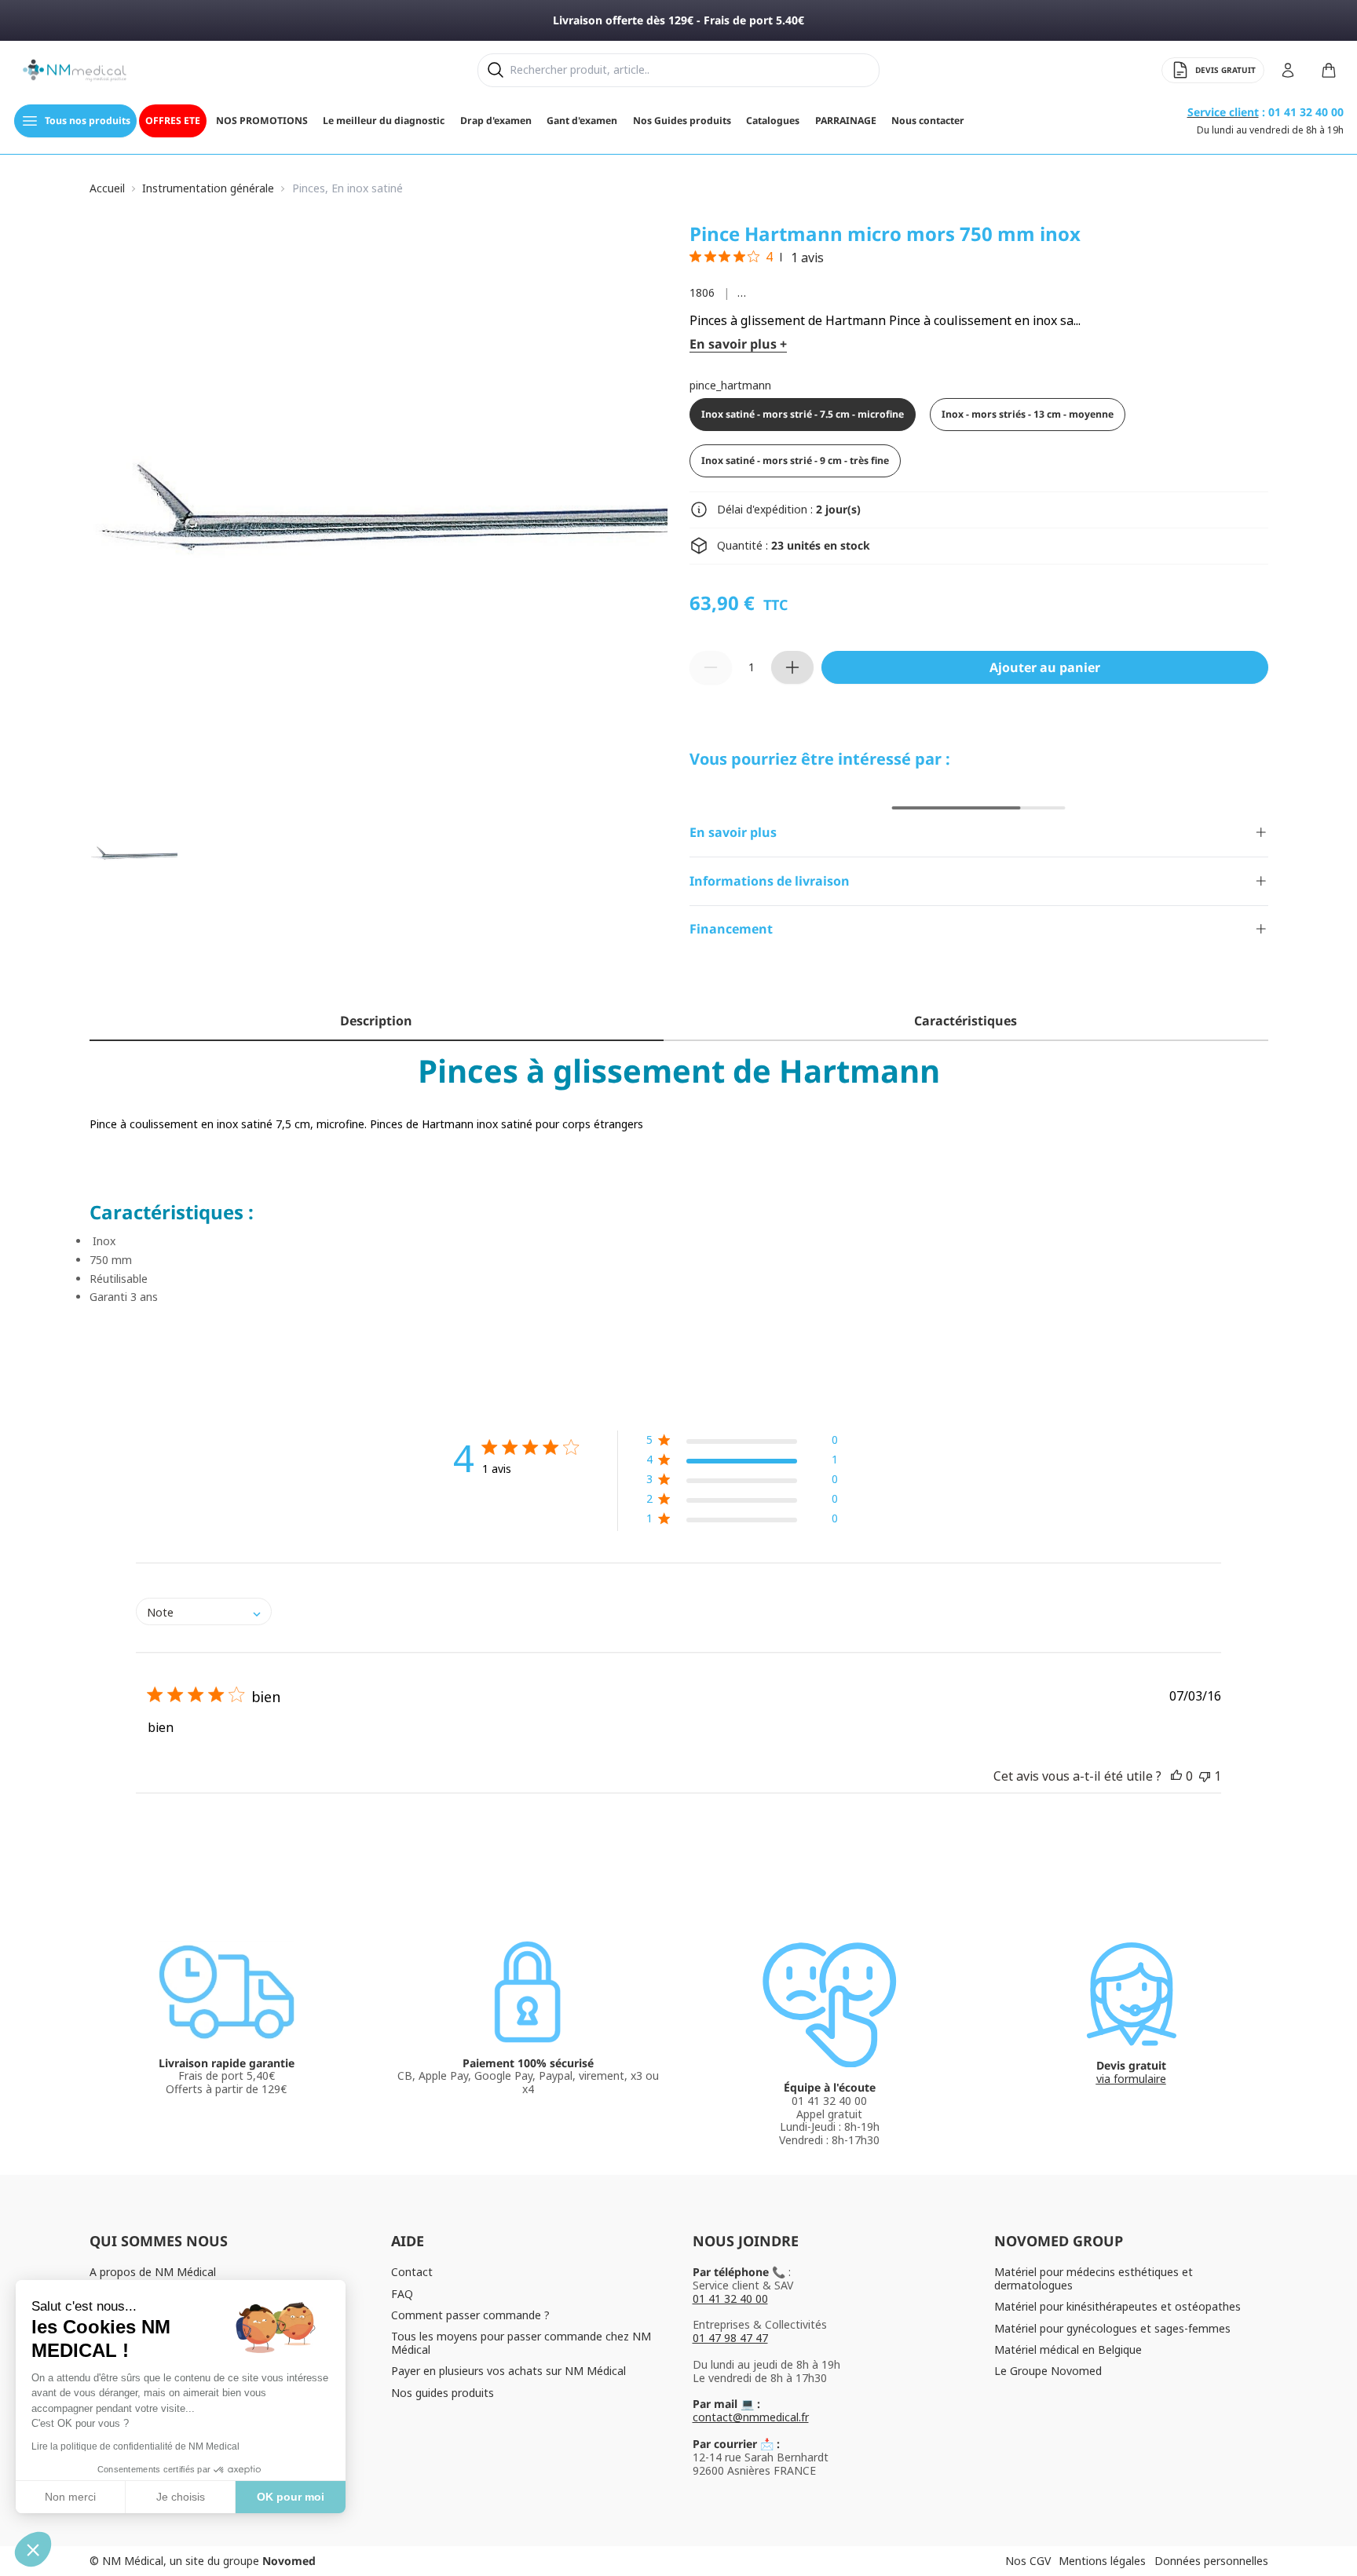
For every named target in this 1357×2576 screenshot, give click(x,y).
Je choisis (181, 2497)
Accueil (107, 189)
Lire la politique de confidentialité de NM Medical (135, 2446)
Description (376, 1021)
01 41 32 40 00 (730, 2298)
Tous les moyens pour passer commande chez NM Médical (521, 2343)
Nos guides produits (443, 2393)
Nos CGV (1028, 2561)
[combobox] (204, 1611)
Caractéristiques (966, 1021)
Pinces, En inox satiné (347, 189)
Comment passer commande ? (470, 2315)
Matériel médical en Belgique (1068, 2349)
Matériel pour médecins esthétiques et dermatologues (1094, 2278)
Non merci (70, 2497)
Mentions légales (1102, 2561)
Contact (412, 2272)
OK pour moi (291, 2497)
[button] (742, 1443)
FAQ (402, 2294)
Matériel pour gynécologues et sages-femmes (1112, 2328)
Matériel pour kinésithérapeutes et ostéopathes (1117, 2306)
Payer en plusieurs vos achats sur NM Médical (508, 2371)
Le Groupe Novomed (1048, 2371)
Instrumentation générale (208, 189)
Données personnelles (1211, 2561)
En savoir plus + (738, 344)
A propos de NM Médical (153, 2272)
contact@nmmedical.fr (751, 2417)
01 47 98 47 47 (730, 2338)
